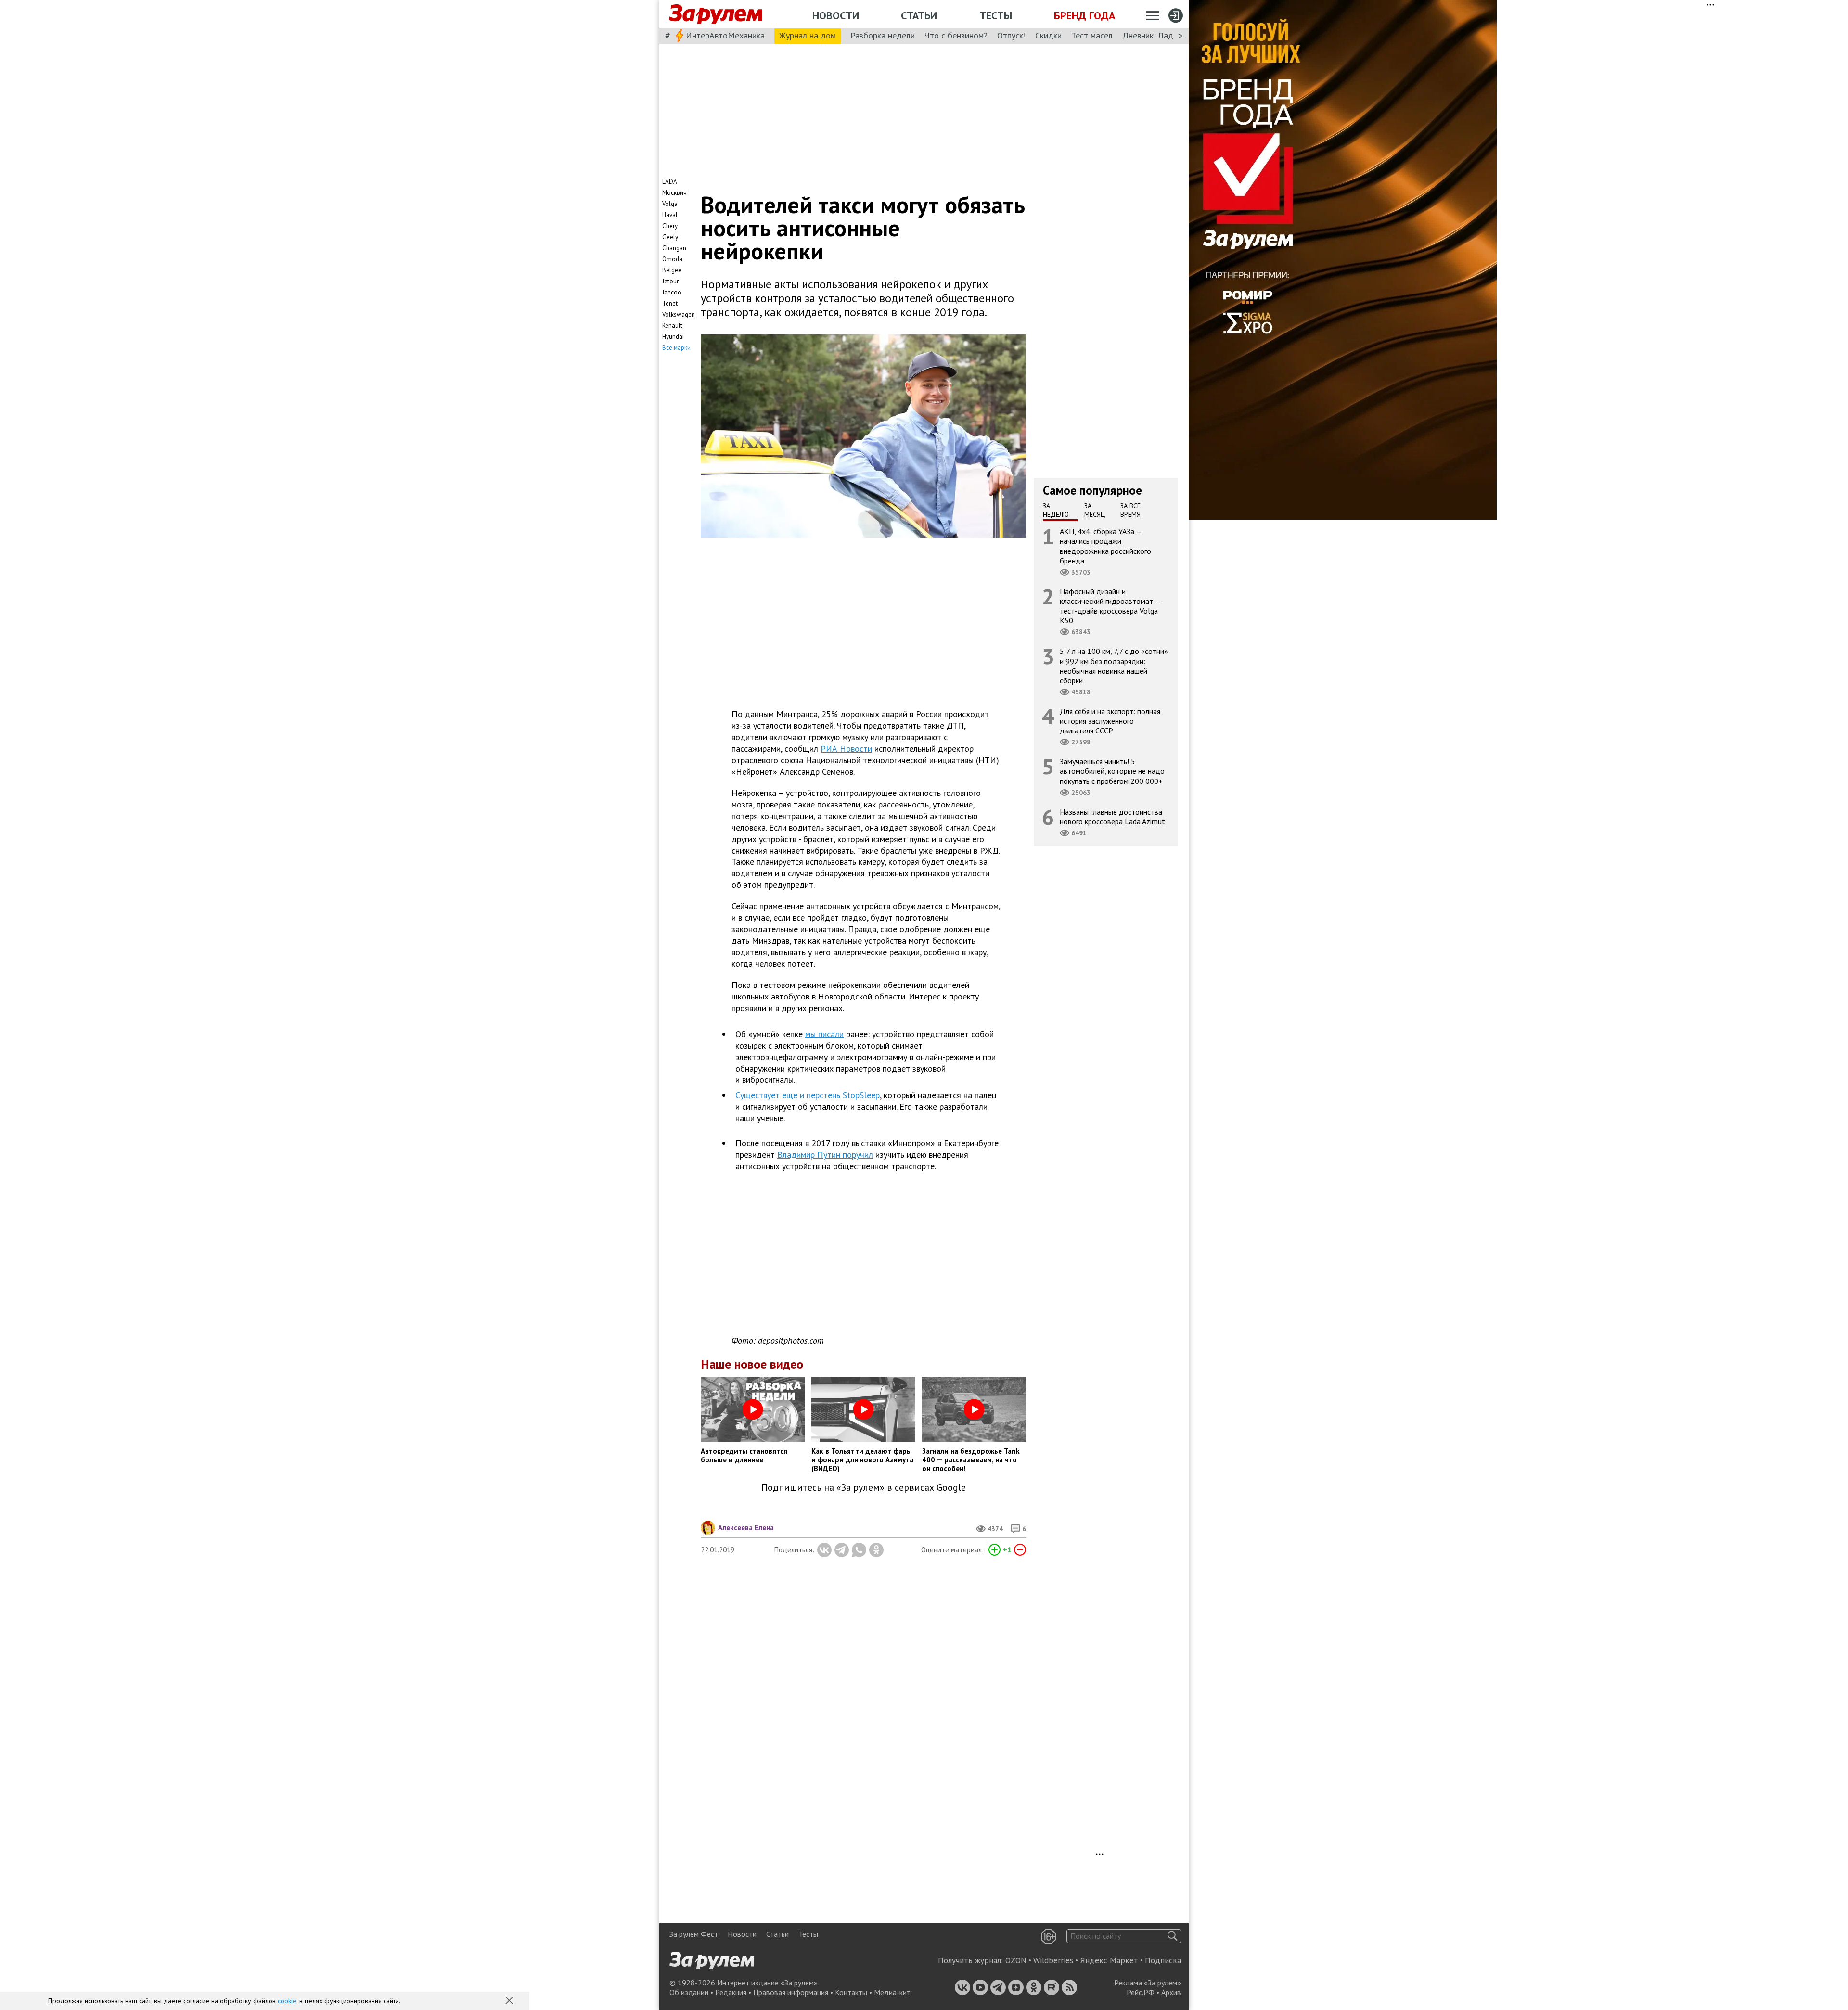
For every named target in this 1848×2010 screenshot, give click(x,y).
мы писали (824, 1034)
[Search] (1173, 1936)
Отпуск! (1011, 35)
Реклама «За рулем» (1148, 1983)
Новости (836, 15)
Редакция (731, 1992)
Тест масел (1092, 35)
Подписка (1163, 1960)
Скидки (1048, 35)
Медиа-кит (892, 1992)
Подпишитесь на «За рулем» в (864, 1488)
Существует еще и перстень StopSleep (808, 1095)
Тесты (996, 15)
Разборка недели (883, 35)
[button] (510, 2001)
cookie (287, 2001)
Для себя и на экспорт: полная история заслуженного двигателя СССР (1110, 721)
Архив (1171, 1992)
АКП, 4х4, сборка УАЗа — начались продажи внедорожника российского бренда (1105, 546)
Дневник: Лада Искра (1162, 35)
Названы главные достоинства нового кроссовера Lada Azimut (1112, 817)
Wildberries (1053, 1960)
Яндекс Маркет (1109, 1960)
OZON (1016, 1960)
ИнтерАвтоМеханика (725, 35)
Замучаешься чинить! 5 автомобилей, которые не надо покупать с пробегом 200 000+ (1112, 771)
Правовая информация (791, 1992)
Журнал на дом (808, 35)
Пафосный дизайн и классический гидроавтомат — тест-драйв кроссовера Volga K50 (1110, 606)
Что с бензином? (956, 35)
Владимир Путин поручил (825, 1155)
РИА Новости (846, 749)
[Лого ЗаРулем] (716, 14)
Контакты (851, 1992)
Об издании (689, 1992)
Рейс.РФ (1141, 1992)
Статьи (919, 15)
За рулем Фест (694, 1934)
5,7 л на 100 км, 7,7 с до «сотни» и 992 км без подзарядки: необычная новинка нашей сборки (1114, 666)
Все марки (676, 348)
